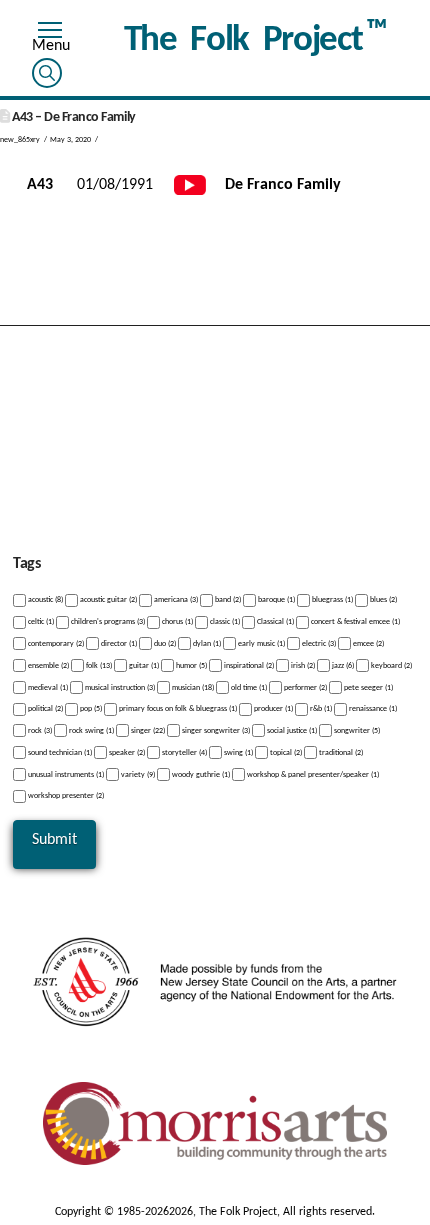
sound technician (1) (59, 753)
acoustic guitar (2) (107, 600)
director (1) (118, 644)
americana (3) (175, 600)
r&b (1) (320, 709)
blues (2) (382, 600)
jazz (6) (342, 666)
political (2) (44, 709)
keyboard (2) (390, 666)
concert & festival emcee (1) (354, 622)
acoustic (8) (44, 600)
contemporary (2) (55, 644)
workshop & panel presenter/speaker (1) (312, 774)
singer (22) (147, 731)
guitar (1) (143, 666)
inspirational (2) (248, 666)
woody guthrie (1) (200, 774)
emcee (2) (367, 644)
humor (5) (190, 666)
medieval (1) (47, 687)
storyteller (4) (183, 753)
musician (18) (192, 687)
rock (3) (39, 731)
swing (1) (237, 753)
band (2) (227, 600)
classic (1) (224, 622)
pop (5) (90, 709)
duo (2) (164, 644)
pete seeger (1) (367, 687)
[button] (50, 33)
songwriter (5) (356, 731)
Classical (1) (274, 622)
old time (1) (248, 687)
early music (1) (260, 644)
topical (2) (285, 753)
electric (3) (318, 644)
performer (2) (304, 687)
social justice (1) (291, 731)
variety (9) (137, 774)
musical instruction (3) (119, 687)
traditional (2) (340, 753)
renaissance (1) (372, 709)
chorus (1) (176, 622)
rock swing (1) (90, 731)
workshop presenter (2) (65, 796)
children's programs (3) (107, 622)
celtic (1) (40, 622)
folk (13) (98, 666)
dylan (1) (206, 644)
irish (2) (302, 666)
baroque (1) (275, 600)
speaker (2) (126, 753)
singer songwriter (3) (215, 731)
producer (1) (272, 709)
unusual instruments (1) (65, 774)
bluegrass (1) (331, 600)
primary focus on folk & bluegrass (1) (177, 709)
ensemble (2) (47, 666)
